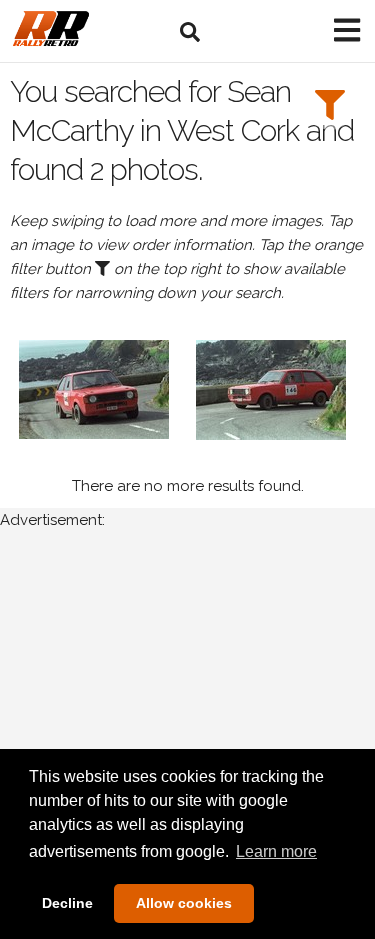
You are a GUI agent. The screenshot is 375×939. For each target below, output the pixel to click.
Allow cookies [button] (184, 903)
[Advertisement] (187, 744)
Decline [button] (67, 903)
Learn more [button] (276, 851)
